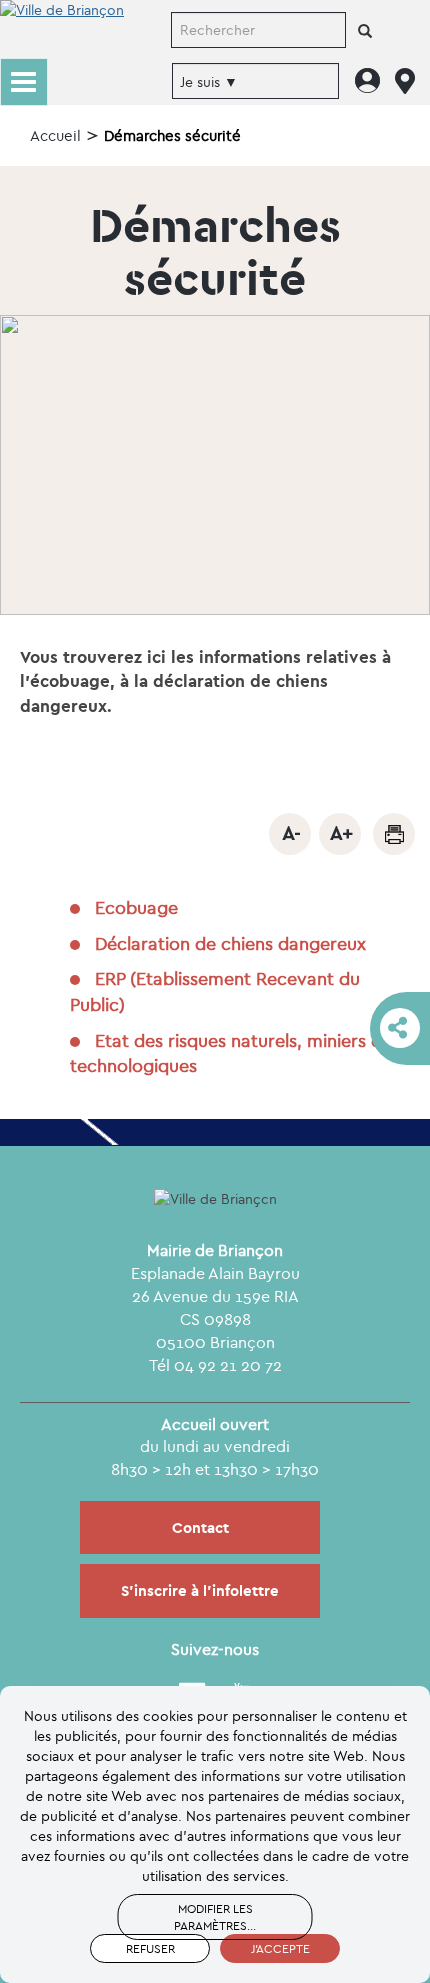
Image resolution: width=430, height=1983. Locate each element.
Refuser (150, 1948)
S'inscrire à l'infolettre (200, 1590)
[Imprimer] (394, 834)
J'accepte (280, 1948)
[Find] (365, 32)
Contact (200, 1527)
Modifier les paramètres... (215, 1917)
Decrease (290, 834)
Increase (340, 834)
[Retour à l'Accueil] (62, 27)
